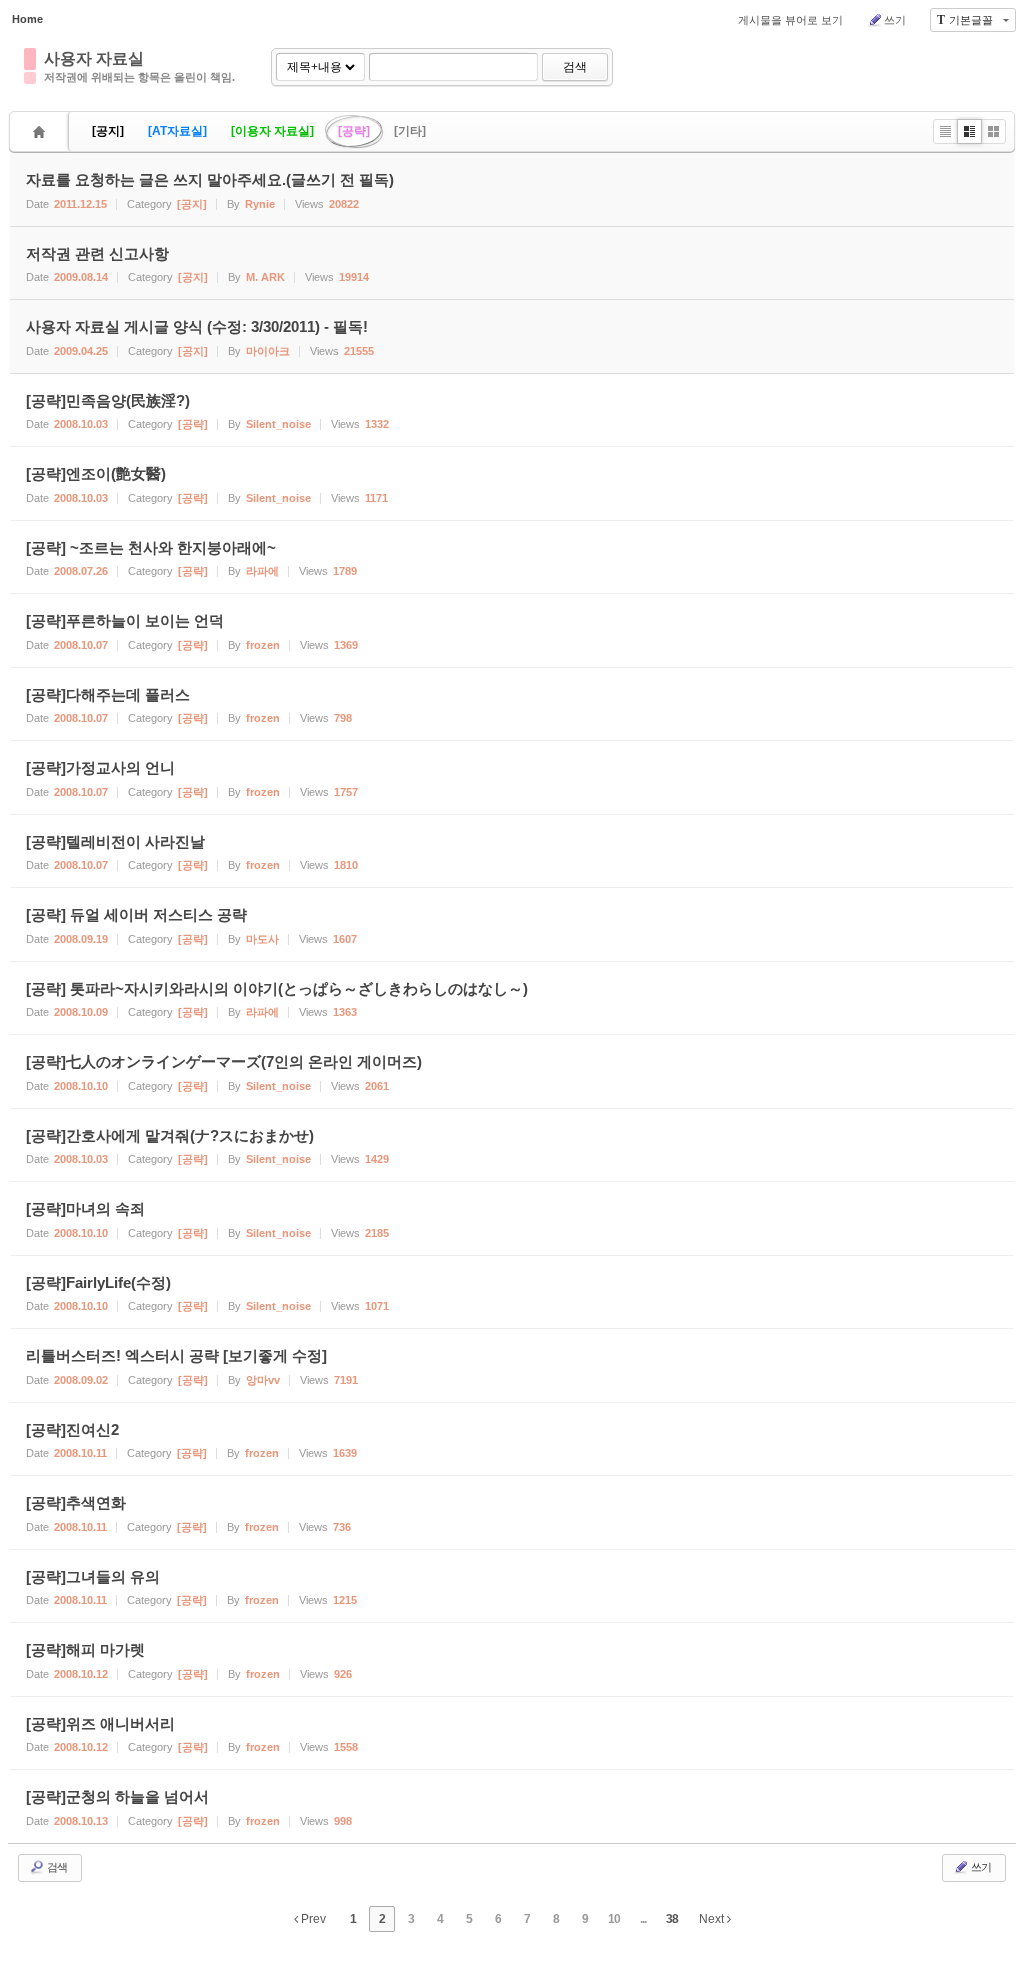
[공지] (108, 131)
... (643, 1919)
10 (614, 1919)
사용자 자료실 (94, 58)
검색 (575, 67)
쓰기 (895, 20)
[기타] (410, 131)
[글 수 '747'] (42, 131)
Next (713, 1919)
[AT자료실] (177, 131)
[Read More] (512, 410)
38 (672, 1919)
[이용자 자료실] (272, 131)
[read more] (512, 189)
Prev (312, 1919)
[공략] (354, 131)
